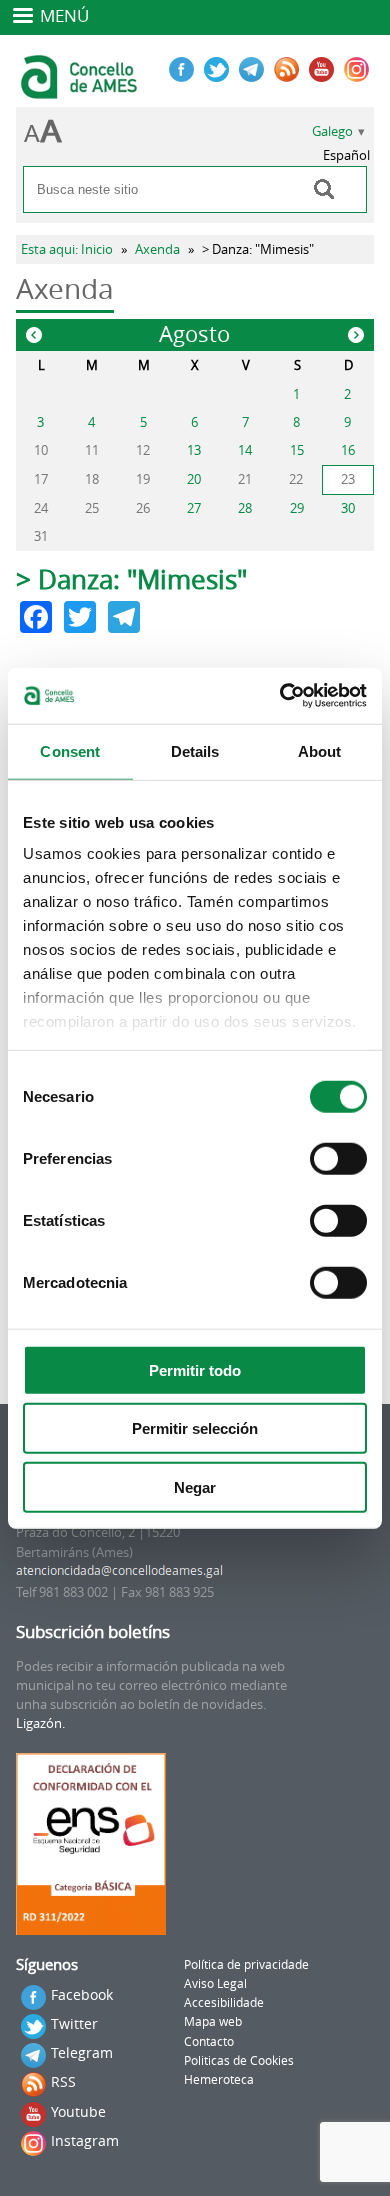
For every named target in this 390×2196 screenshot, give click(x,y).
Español (346, 155)
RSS (63, 2081)
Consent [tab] (70, 750)
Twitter (74, 2023)
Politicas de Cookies (239, 2060)
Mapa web (213, 2021)
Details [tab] (195, 750)
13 (194, 450)
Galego (332, 131)
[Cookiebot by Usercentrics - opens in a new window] (280, 696)
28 (245, 508)
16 (348, 450)
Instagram (85, 2140)
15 (297, 450)
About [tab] (320, 750)
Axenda (157, 249)
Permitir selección (195, 1428)
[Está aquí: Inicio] (81, 90)
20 (194, 479)
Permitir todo (195, 1369)
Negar (195, 1486)
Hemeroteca (219, 2079)
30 (348, 508)
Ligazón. (40, 1723)
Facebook (82, 1994)
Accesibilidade (224, 2002)
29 (297, 508)
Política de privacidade (246, 1964)
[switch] (338, 1158)
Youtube (78, 2111)
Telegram (82, 2052)
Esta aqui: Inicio (67, 249)
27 (194, 508)
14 (245, 450)
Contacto (209, 2041)
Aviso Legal (215, 1983)
